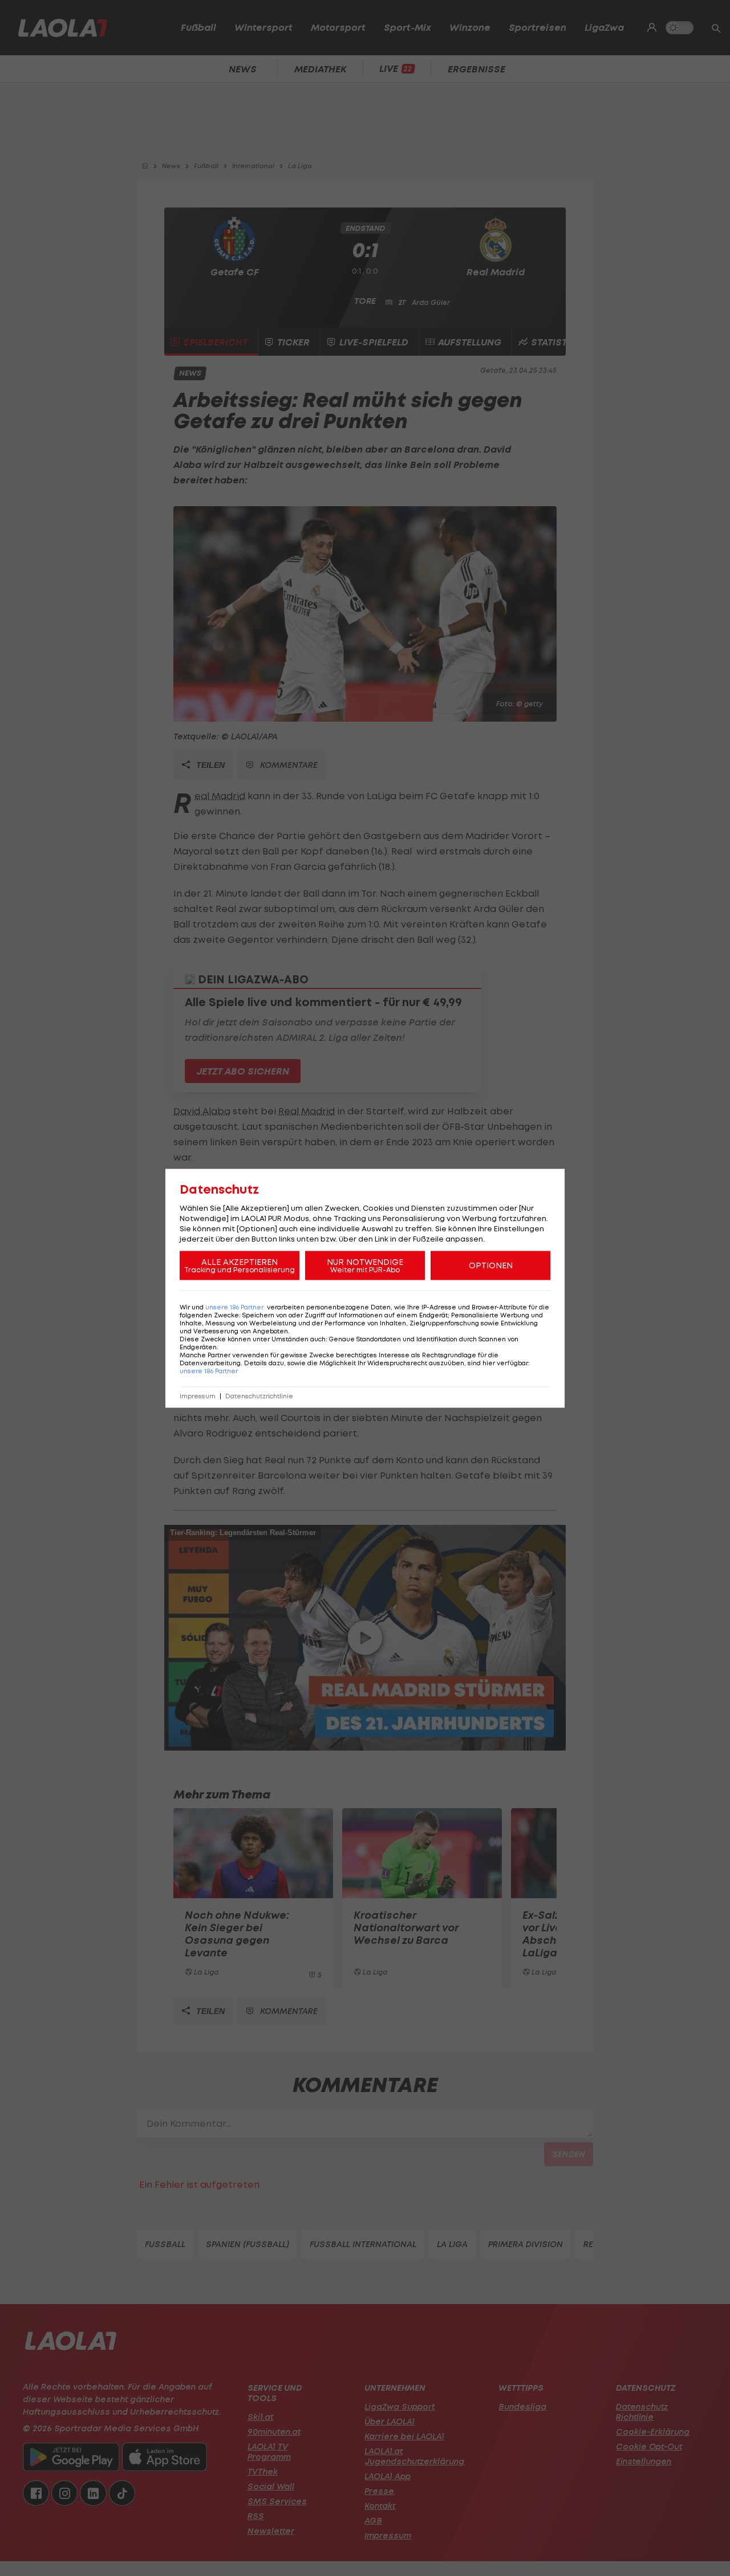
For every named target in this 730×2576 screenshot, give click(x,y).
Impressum (198, 1396)
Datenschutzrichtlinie (259, 1396)
